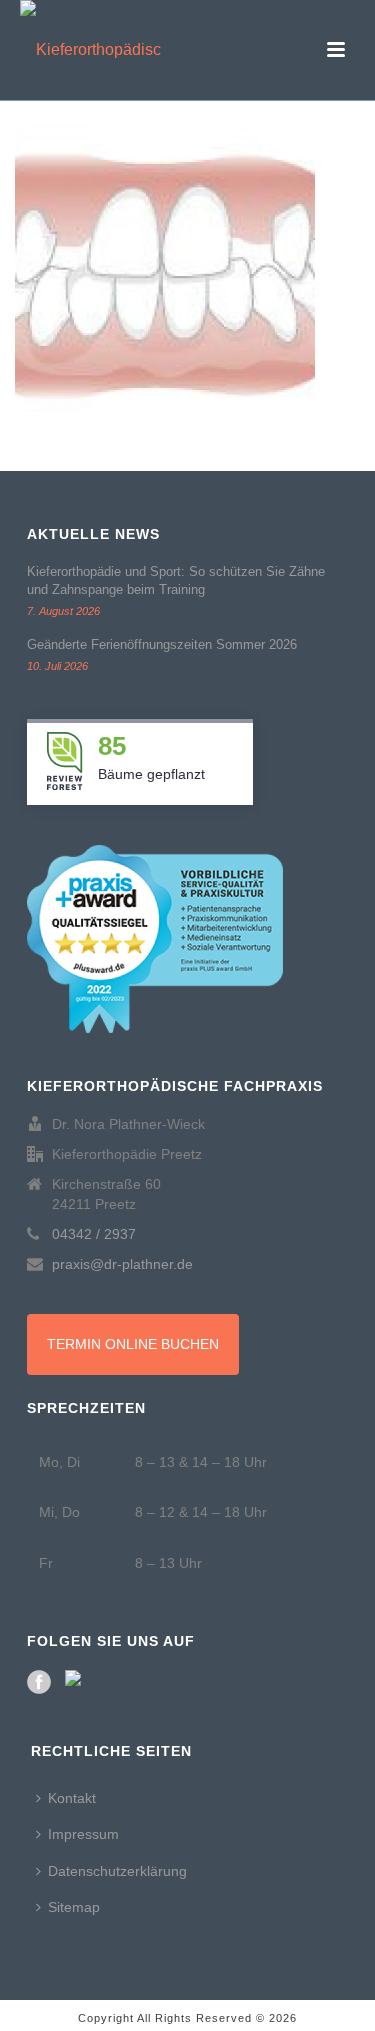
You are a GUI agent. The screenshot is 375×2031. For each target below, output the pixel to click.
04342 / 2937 (94, 1234)
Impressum (83, 1834)
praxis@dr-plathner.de (122, 1264)
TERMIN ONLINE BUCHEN (133, 1344)
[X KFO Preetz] (77, 1682)
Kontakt (72, 1798)
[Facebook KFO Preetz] (39, 1682)
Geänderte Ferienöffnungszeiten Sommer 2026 (162, 644)
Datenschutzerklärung (117, 1871)
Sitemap (74, 1907)
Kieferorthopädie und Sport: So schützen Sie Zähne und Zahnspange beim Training (176, 580)
